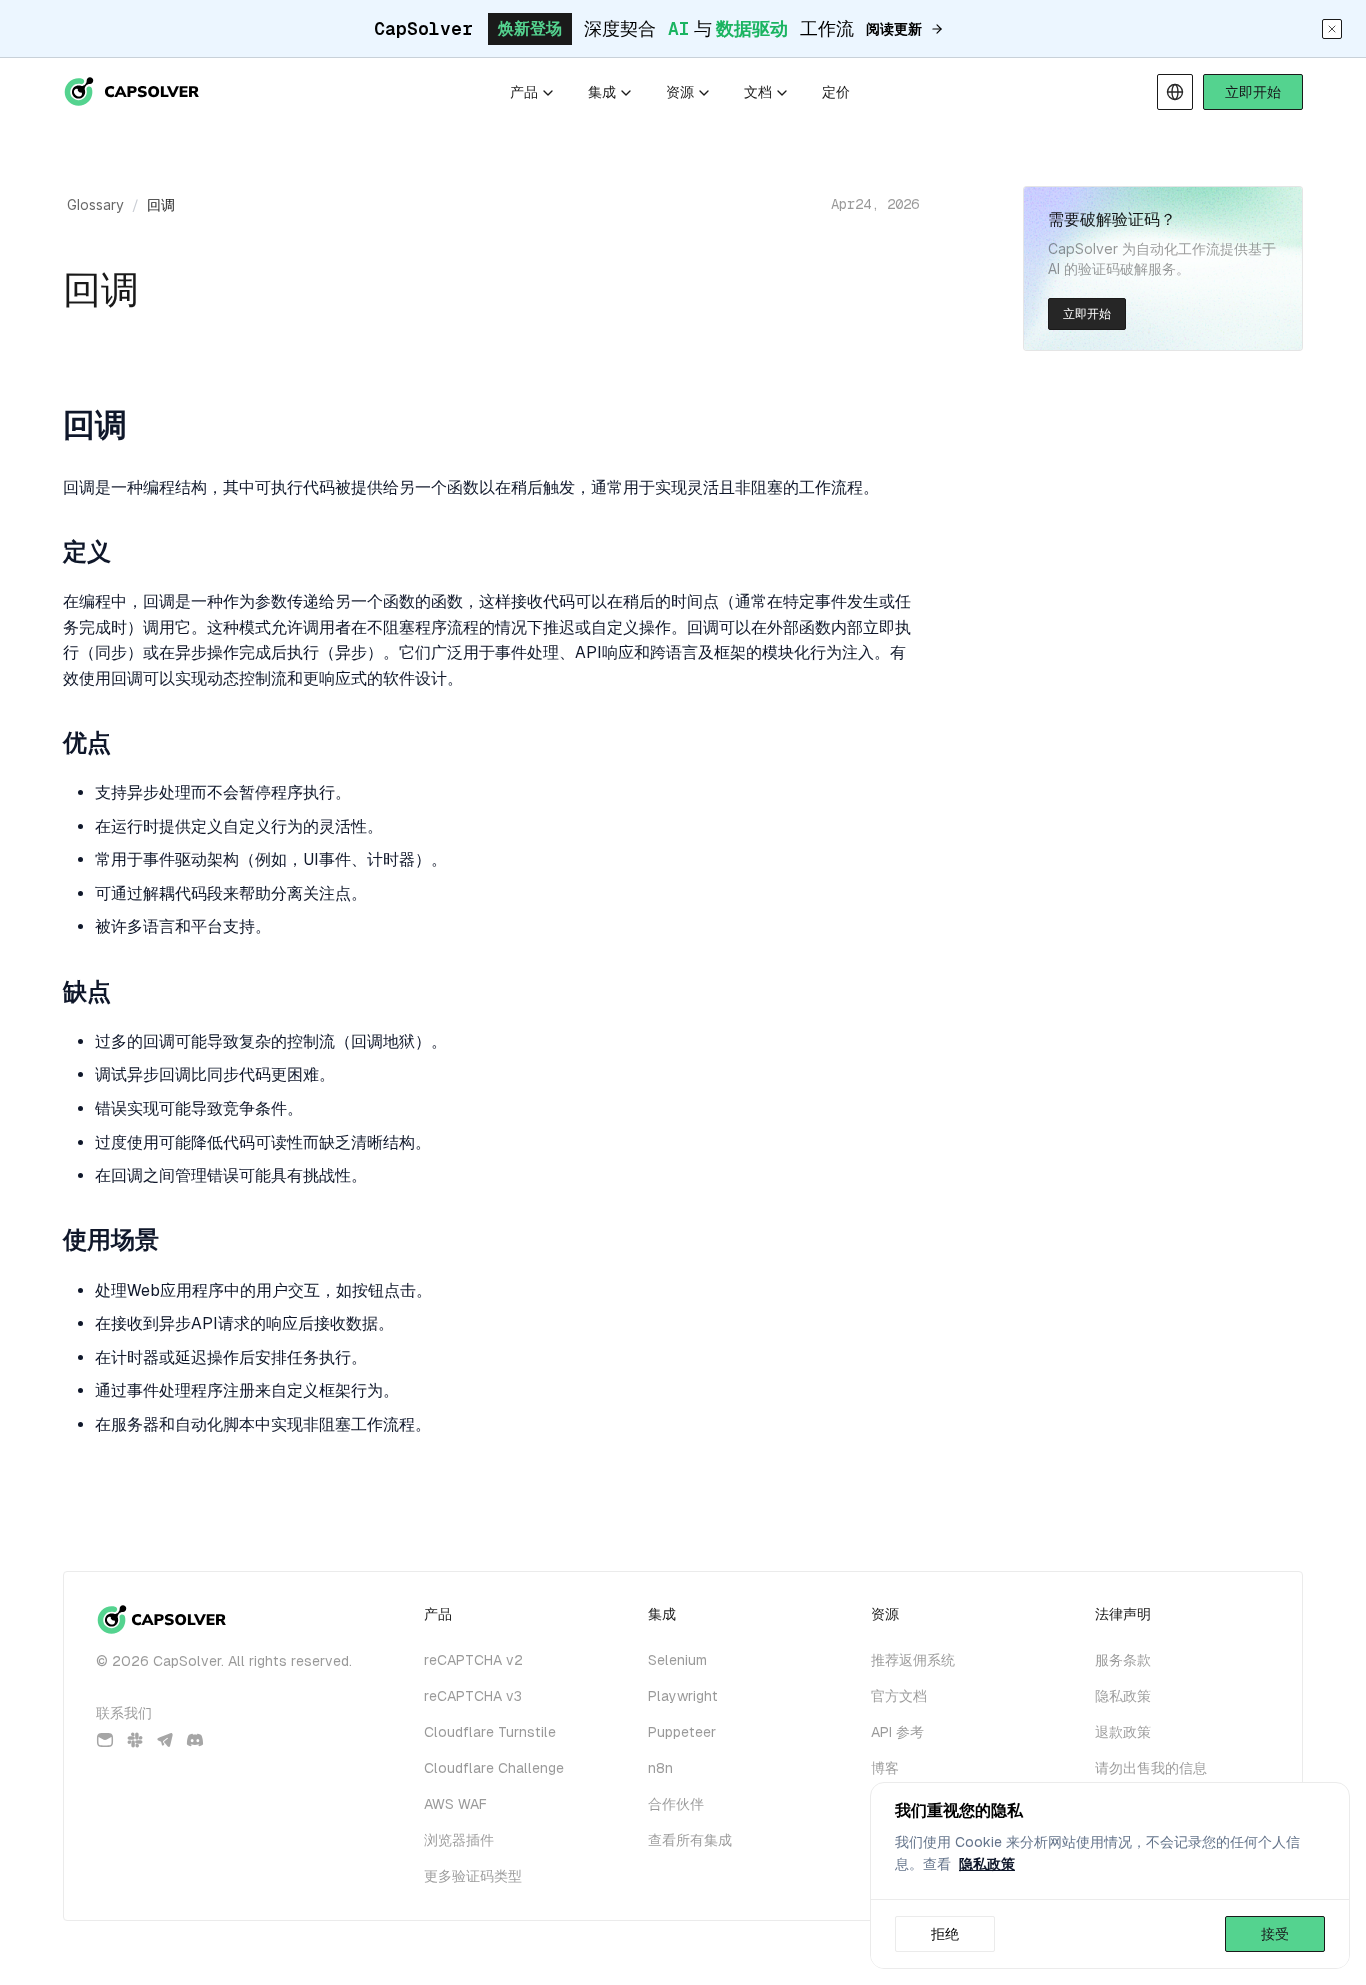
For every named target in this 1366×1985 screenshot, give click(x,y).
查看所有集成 (690, 1840)
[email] (105, 1740)
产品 (524, 92)
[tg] (165, 1740)
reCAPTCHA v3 (473, 1696)
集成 (602, 92)
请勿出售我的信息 (1151, 1768)
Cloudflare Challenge (494, 1768)
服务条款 (1123, 1660)
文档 (758, 92)
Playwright (683, 1696)
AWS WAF (455, 1804)
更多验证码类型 (473, 1876)
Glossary (95, 204)
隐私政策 (987, 1864)
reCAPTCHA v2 (473, 1660)
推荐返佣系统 (913, 1660)
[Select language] (1175, 92)
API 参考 (897, 1732)
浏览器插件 (459, 1840)
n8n (660, 1768)
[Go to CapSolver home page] (133, 92)
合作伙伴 (676, 1804)
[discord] (195, 1740)
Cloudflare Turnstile (490, 1732)
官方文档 (899, 1696)
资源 (680, 92)
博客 (885, 1768)
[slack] (135, 1740)
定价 (836, 92)
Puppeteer (682, 1732)
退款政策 (1123, 1732)
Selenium (677, 1660)
